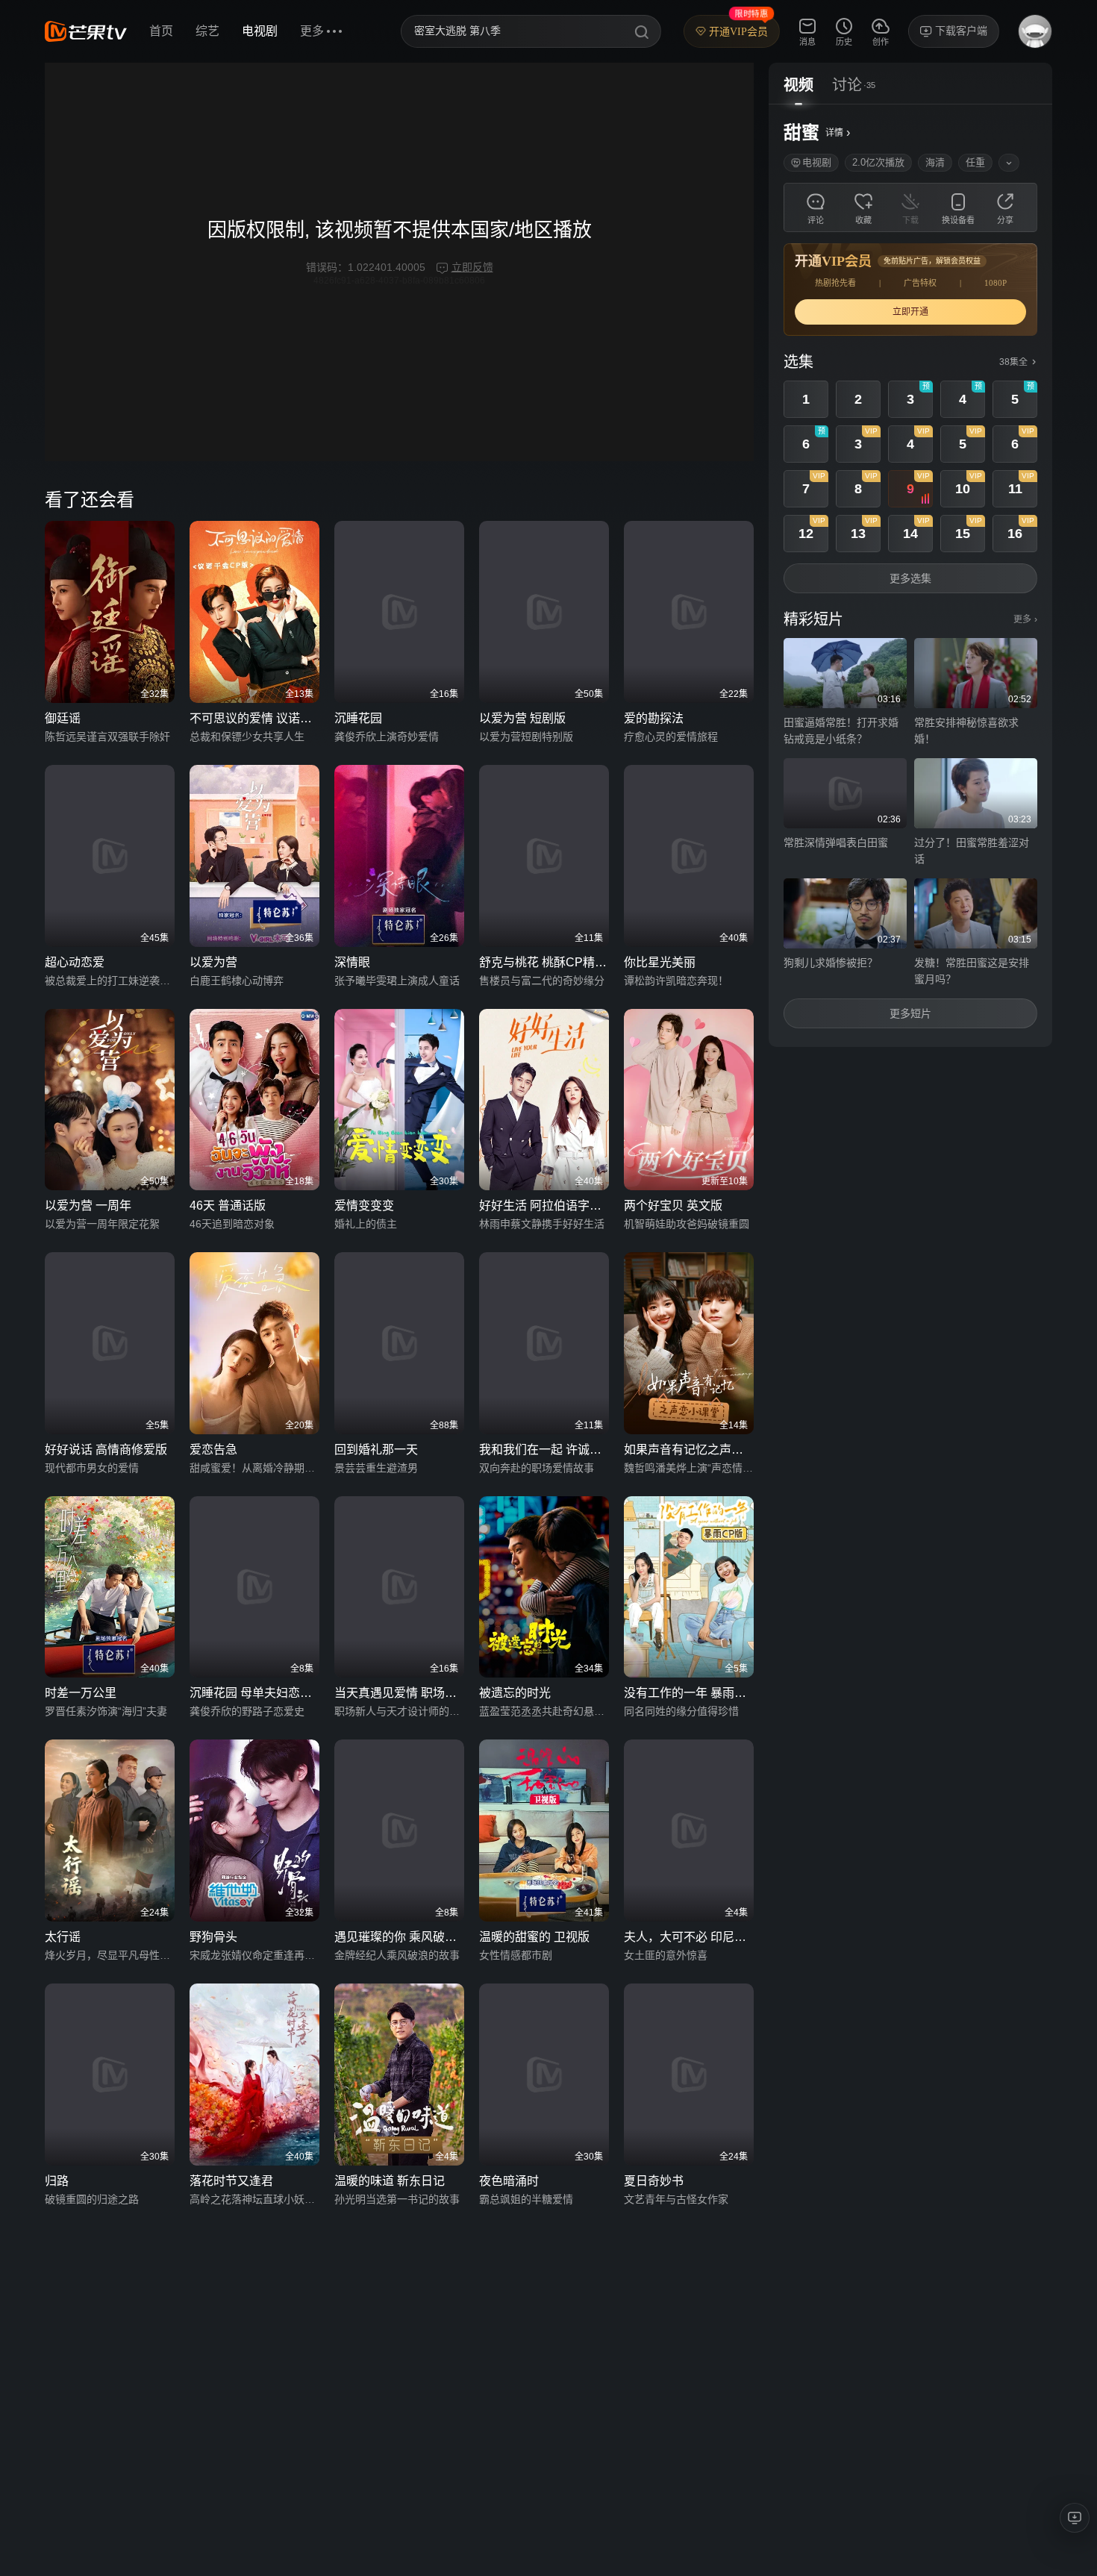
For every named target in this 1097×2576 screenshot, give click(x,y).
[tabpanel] (910, 576)
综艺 (207, 31)
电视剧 (260, 31)
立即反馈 (472, 267)
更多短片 (910, 1013)
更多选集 (910, 578)
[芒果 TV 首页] (86, 31)
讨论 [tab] (847, 85)
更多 (1025, 619)
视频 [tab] (798, 85)
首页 (161, 31)
